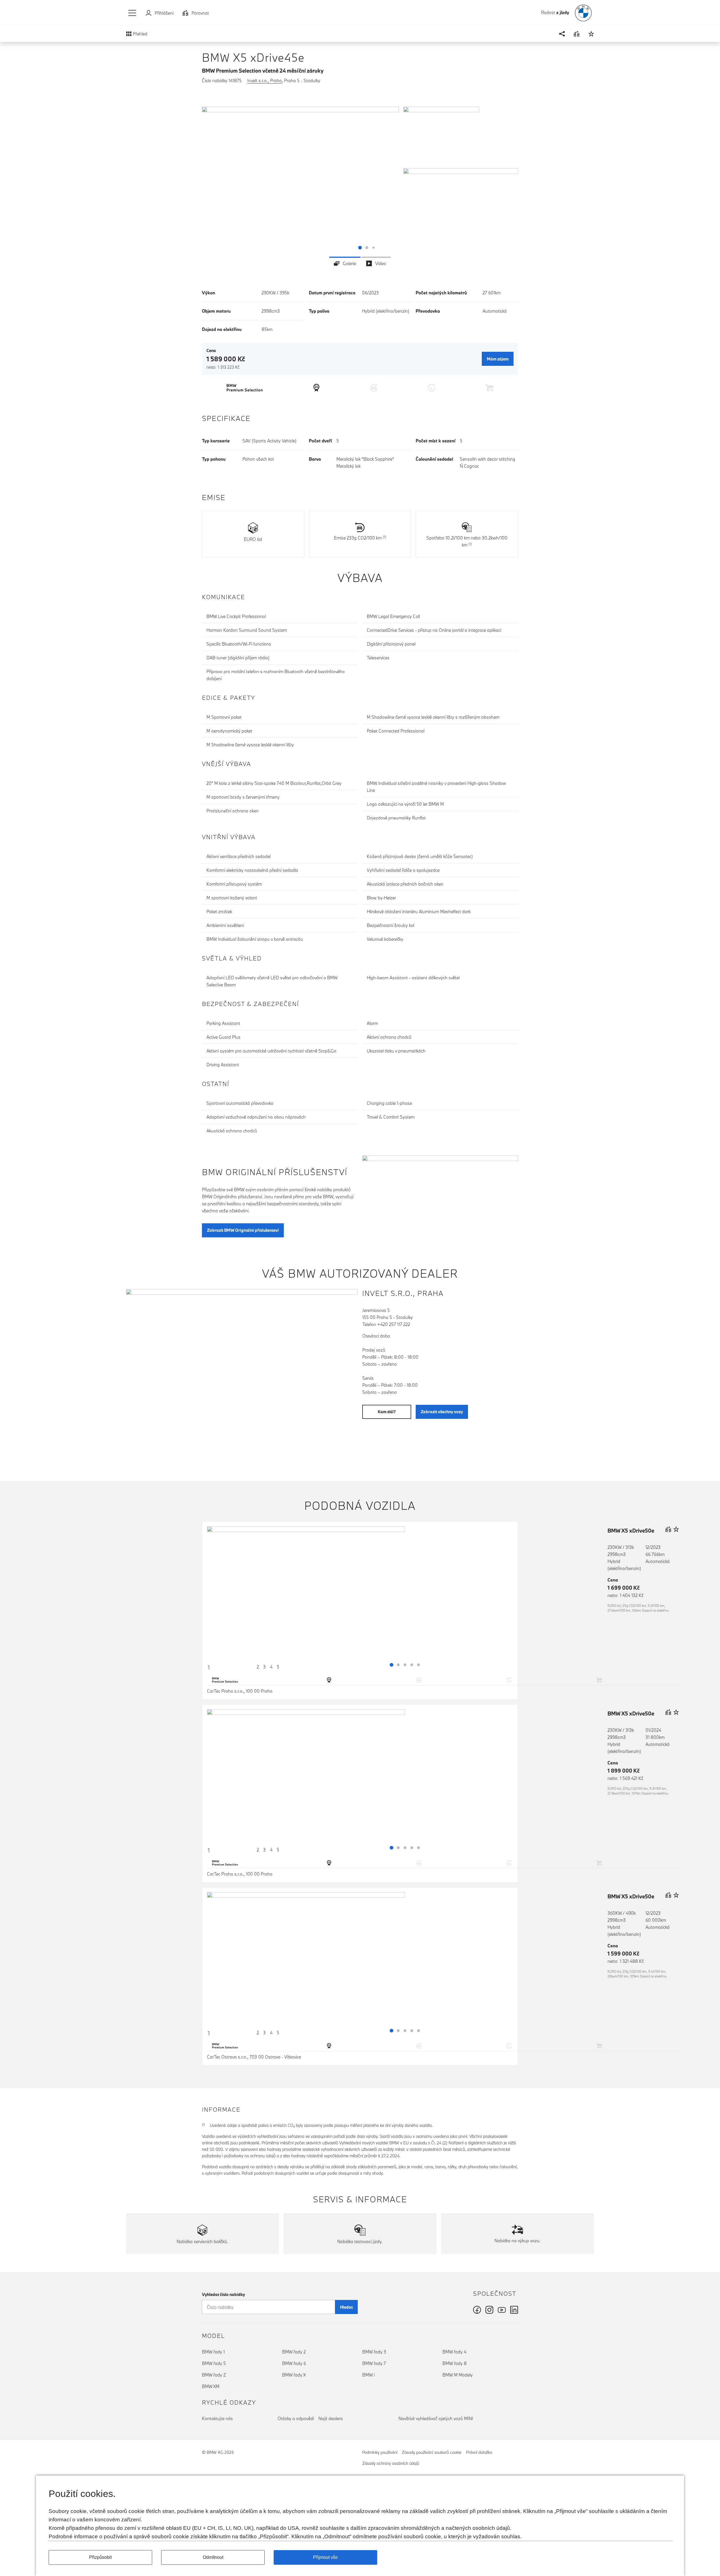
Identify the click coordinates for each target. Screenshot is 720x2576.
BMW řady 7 (374, 2363)
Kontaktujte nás (217, 2418)
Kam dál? (387, 1412)
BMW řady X (294, 2375)
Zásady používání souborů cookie (432, 2452)
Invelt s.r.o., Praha (265, 80)
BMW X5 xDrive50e (631, 1531)
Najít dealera (331, 2418)
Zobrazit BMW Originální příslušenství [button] (243, 1230)
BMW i (368, 2375)
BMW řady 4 (454, 2352)
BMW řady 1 (213, 2352)
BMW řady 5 (214, 2363)
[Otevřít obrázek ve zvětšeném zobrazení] (300, 181)
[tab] (345, 263)
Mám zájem (498, 359)
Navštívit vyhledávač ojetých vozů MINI (436, 2418)
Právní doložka (479, 2452)
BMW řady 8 (454, 2363)
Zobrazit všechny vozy (442, 1412)
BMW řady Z (214, 2375)
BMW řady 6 (294, 2363)
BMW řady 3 (374, 2352)
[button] (132, 13)
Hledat (346, 2307)
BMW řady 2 (294, 2352)
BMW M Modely (458, 2375)
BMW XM (211, 2386)
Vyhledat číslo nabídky (223, 2294)
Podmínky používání (380, 2452)
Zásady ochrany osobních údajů (391, 2463)
